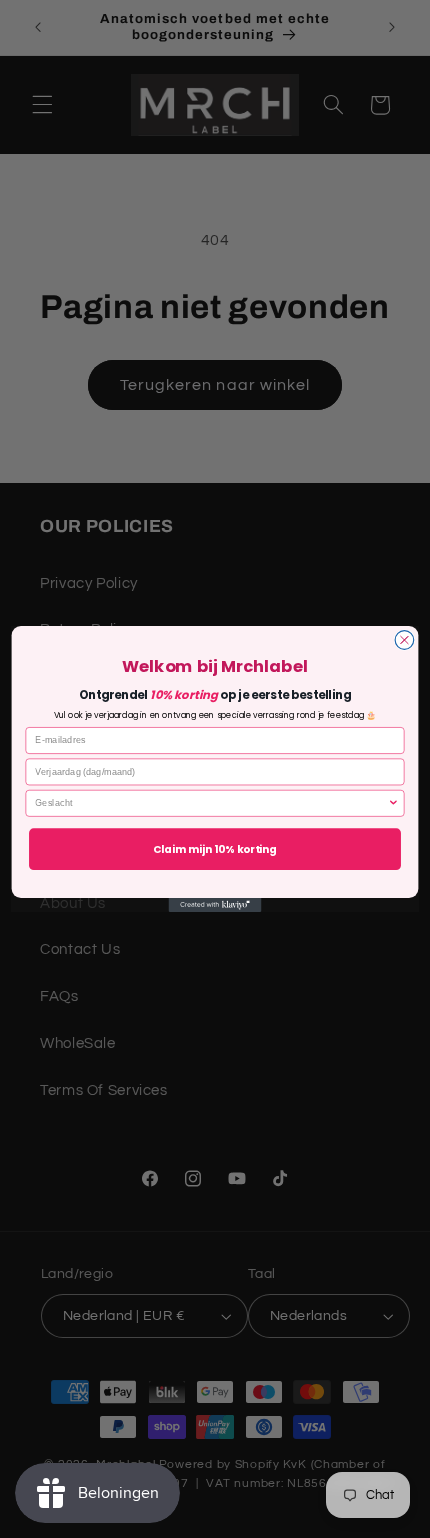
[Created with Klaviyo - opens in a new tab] (215, 905)
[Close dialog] (404, 640)
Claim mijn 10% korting (215, 848)
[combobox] (211, 803)
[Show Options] (394, 803)
